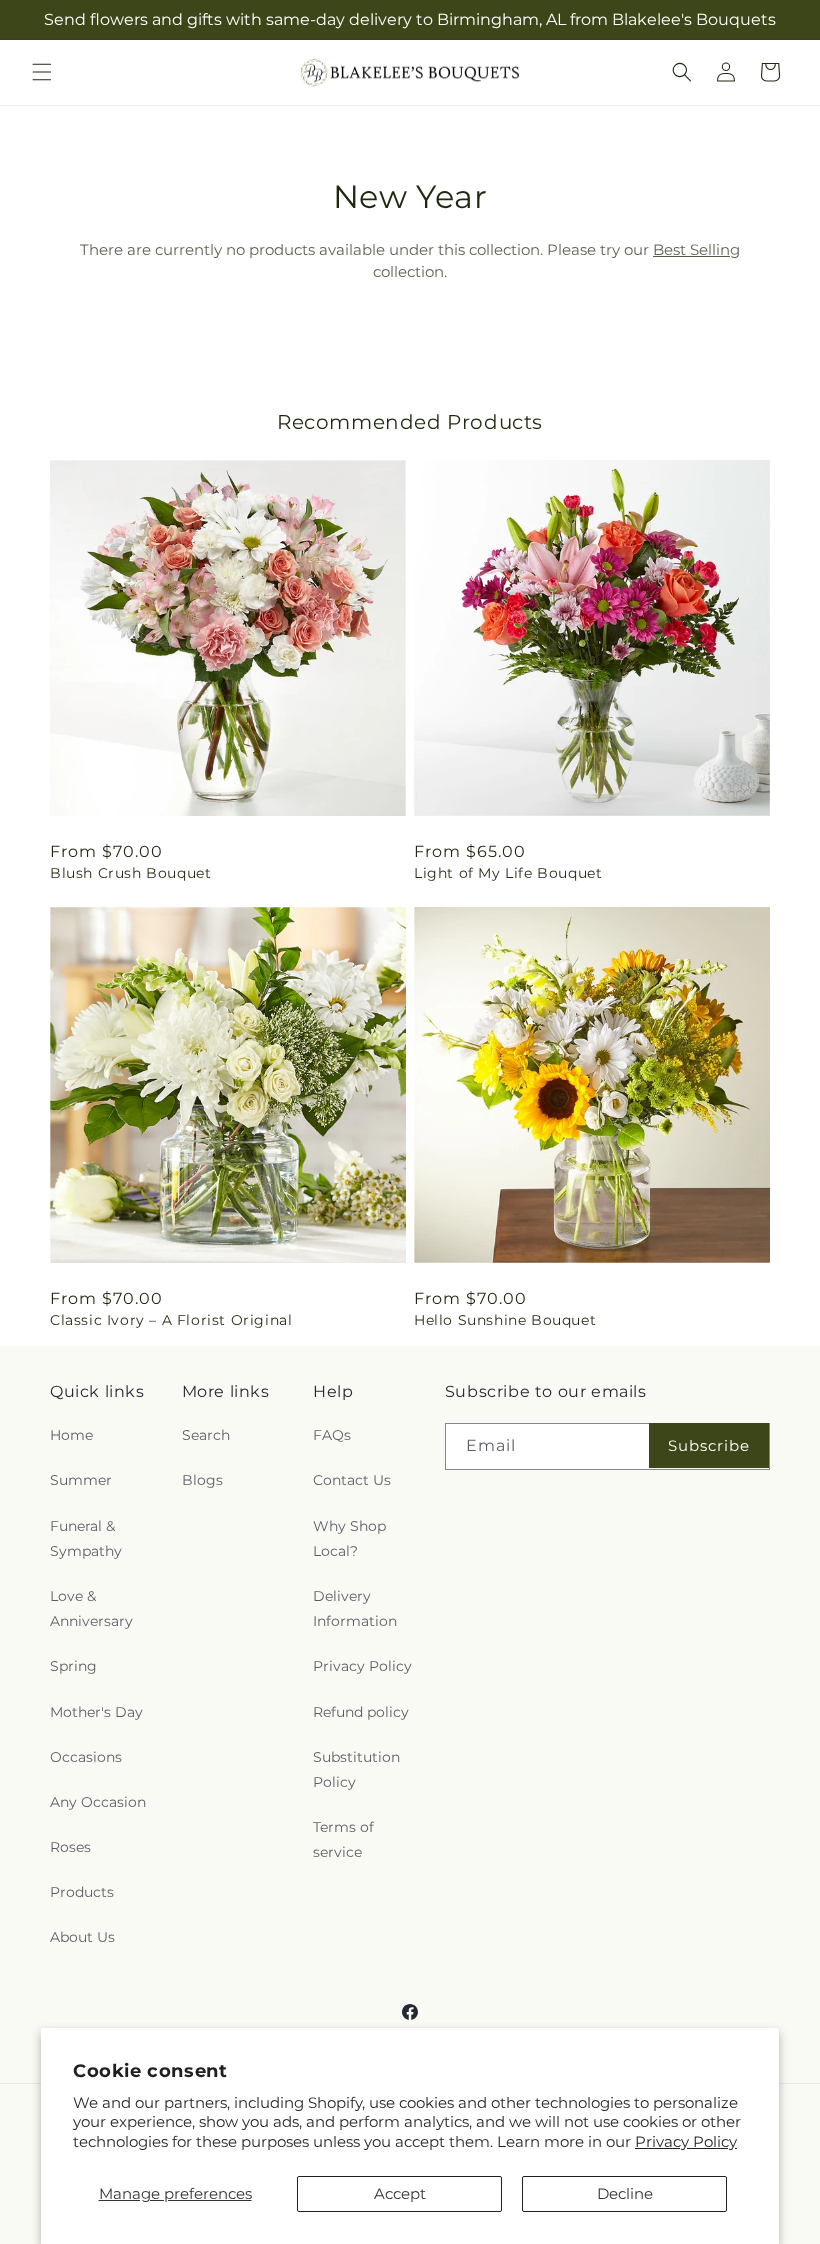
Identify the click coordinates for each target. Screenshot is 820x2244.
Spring (73, 1666)
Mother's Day (96, 1712)
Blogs (202, 1480)
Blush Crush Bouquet (130, 873)
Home (71, 1435)
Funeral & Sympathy (86, 1538)
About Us (82, 1937)
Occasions (86, 1757)
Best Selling (696, 249)
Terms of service (343, 1839)
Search (206, 1435)
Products (82, 1892)
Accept (400, 2193)
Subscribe (709, 1445)
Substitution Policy (356, 1769)
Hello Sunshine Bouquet (505, 1320)
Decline (625, 2193)
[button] (42, 72)
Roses (70, 1847)
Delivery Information (355, 1608)
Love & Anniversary (91, 1608)
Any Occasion (98, 1802)
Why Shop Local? (349, 1538)
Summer (81, 1480)
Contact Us (352, 1480)
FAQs (332, 1435)
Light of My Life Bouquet (508, 873)
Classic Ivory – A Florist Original (171, 1320)
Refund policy (361, 1712)
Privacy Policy (686, 2141)
